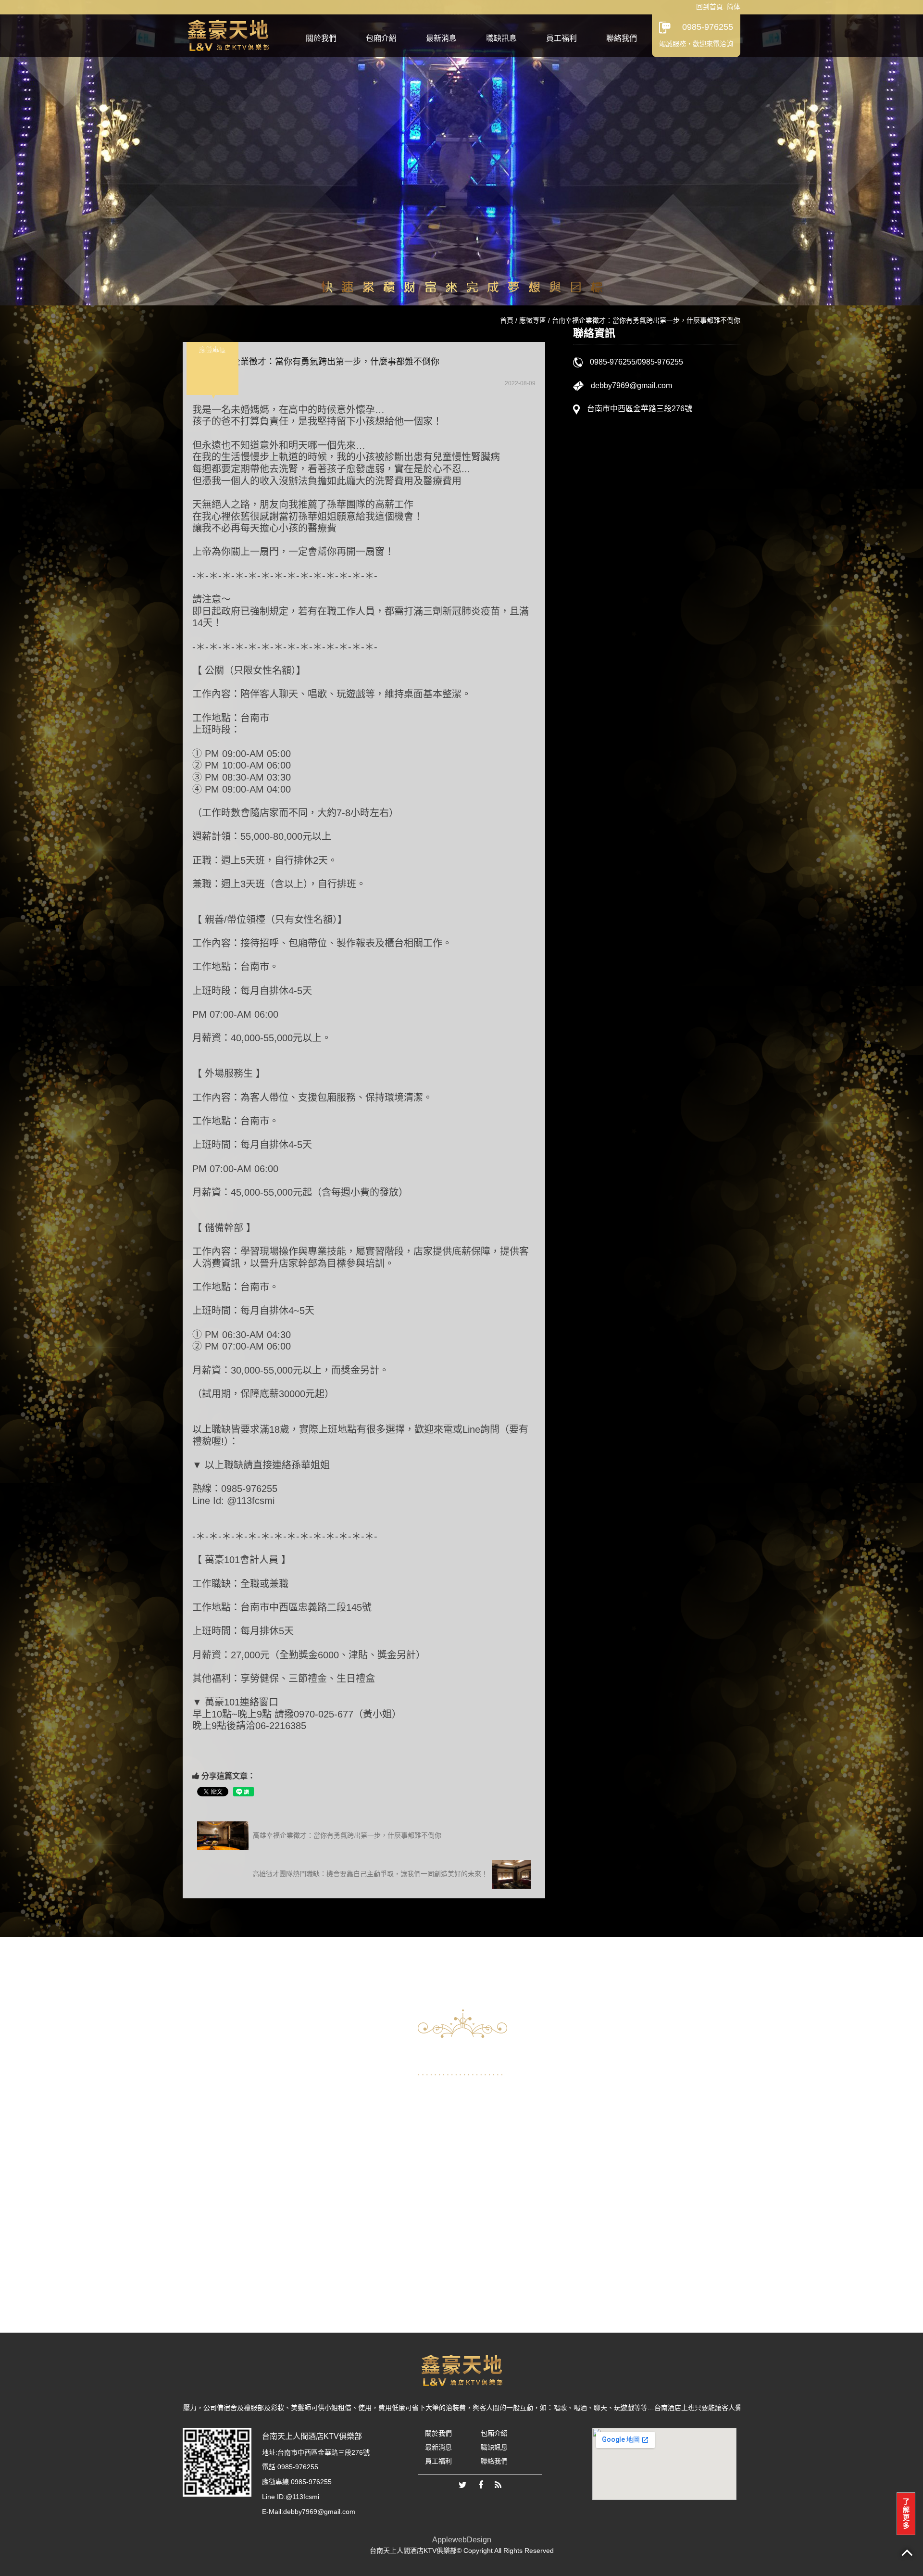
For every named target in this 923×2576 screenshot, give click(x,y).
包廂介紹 (381, 38)
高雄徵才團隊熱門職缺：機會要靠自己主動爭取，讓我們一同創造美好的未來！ (371, 1874)
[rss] (498, 2486)
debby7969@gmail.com (631, 385)
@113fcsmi (302, 2497)
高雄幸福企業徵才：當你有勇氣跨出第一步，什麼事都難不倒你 (346, 1835)
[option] (276, 2174)
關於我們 (321, 38)
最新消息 (441, 38)
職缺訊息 (501, 38)
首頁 (507, 320)
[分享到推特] (463, 2486)
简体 (734, 7)
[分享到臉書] (481, 2486)
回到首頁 (710, 7)
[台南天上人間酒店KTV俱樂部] (228, 34)
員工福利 (561, 38)
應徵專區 (533, 320)
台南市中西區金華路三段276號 (640, 409)
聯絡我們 (622, 38)
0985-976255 (708, 27)
